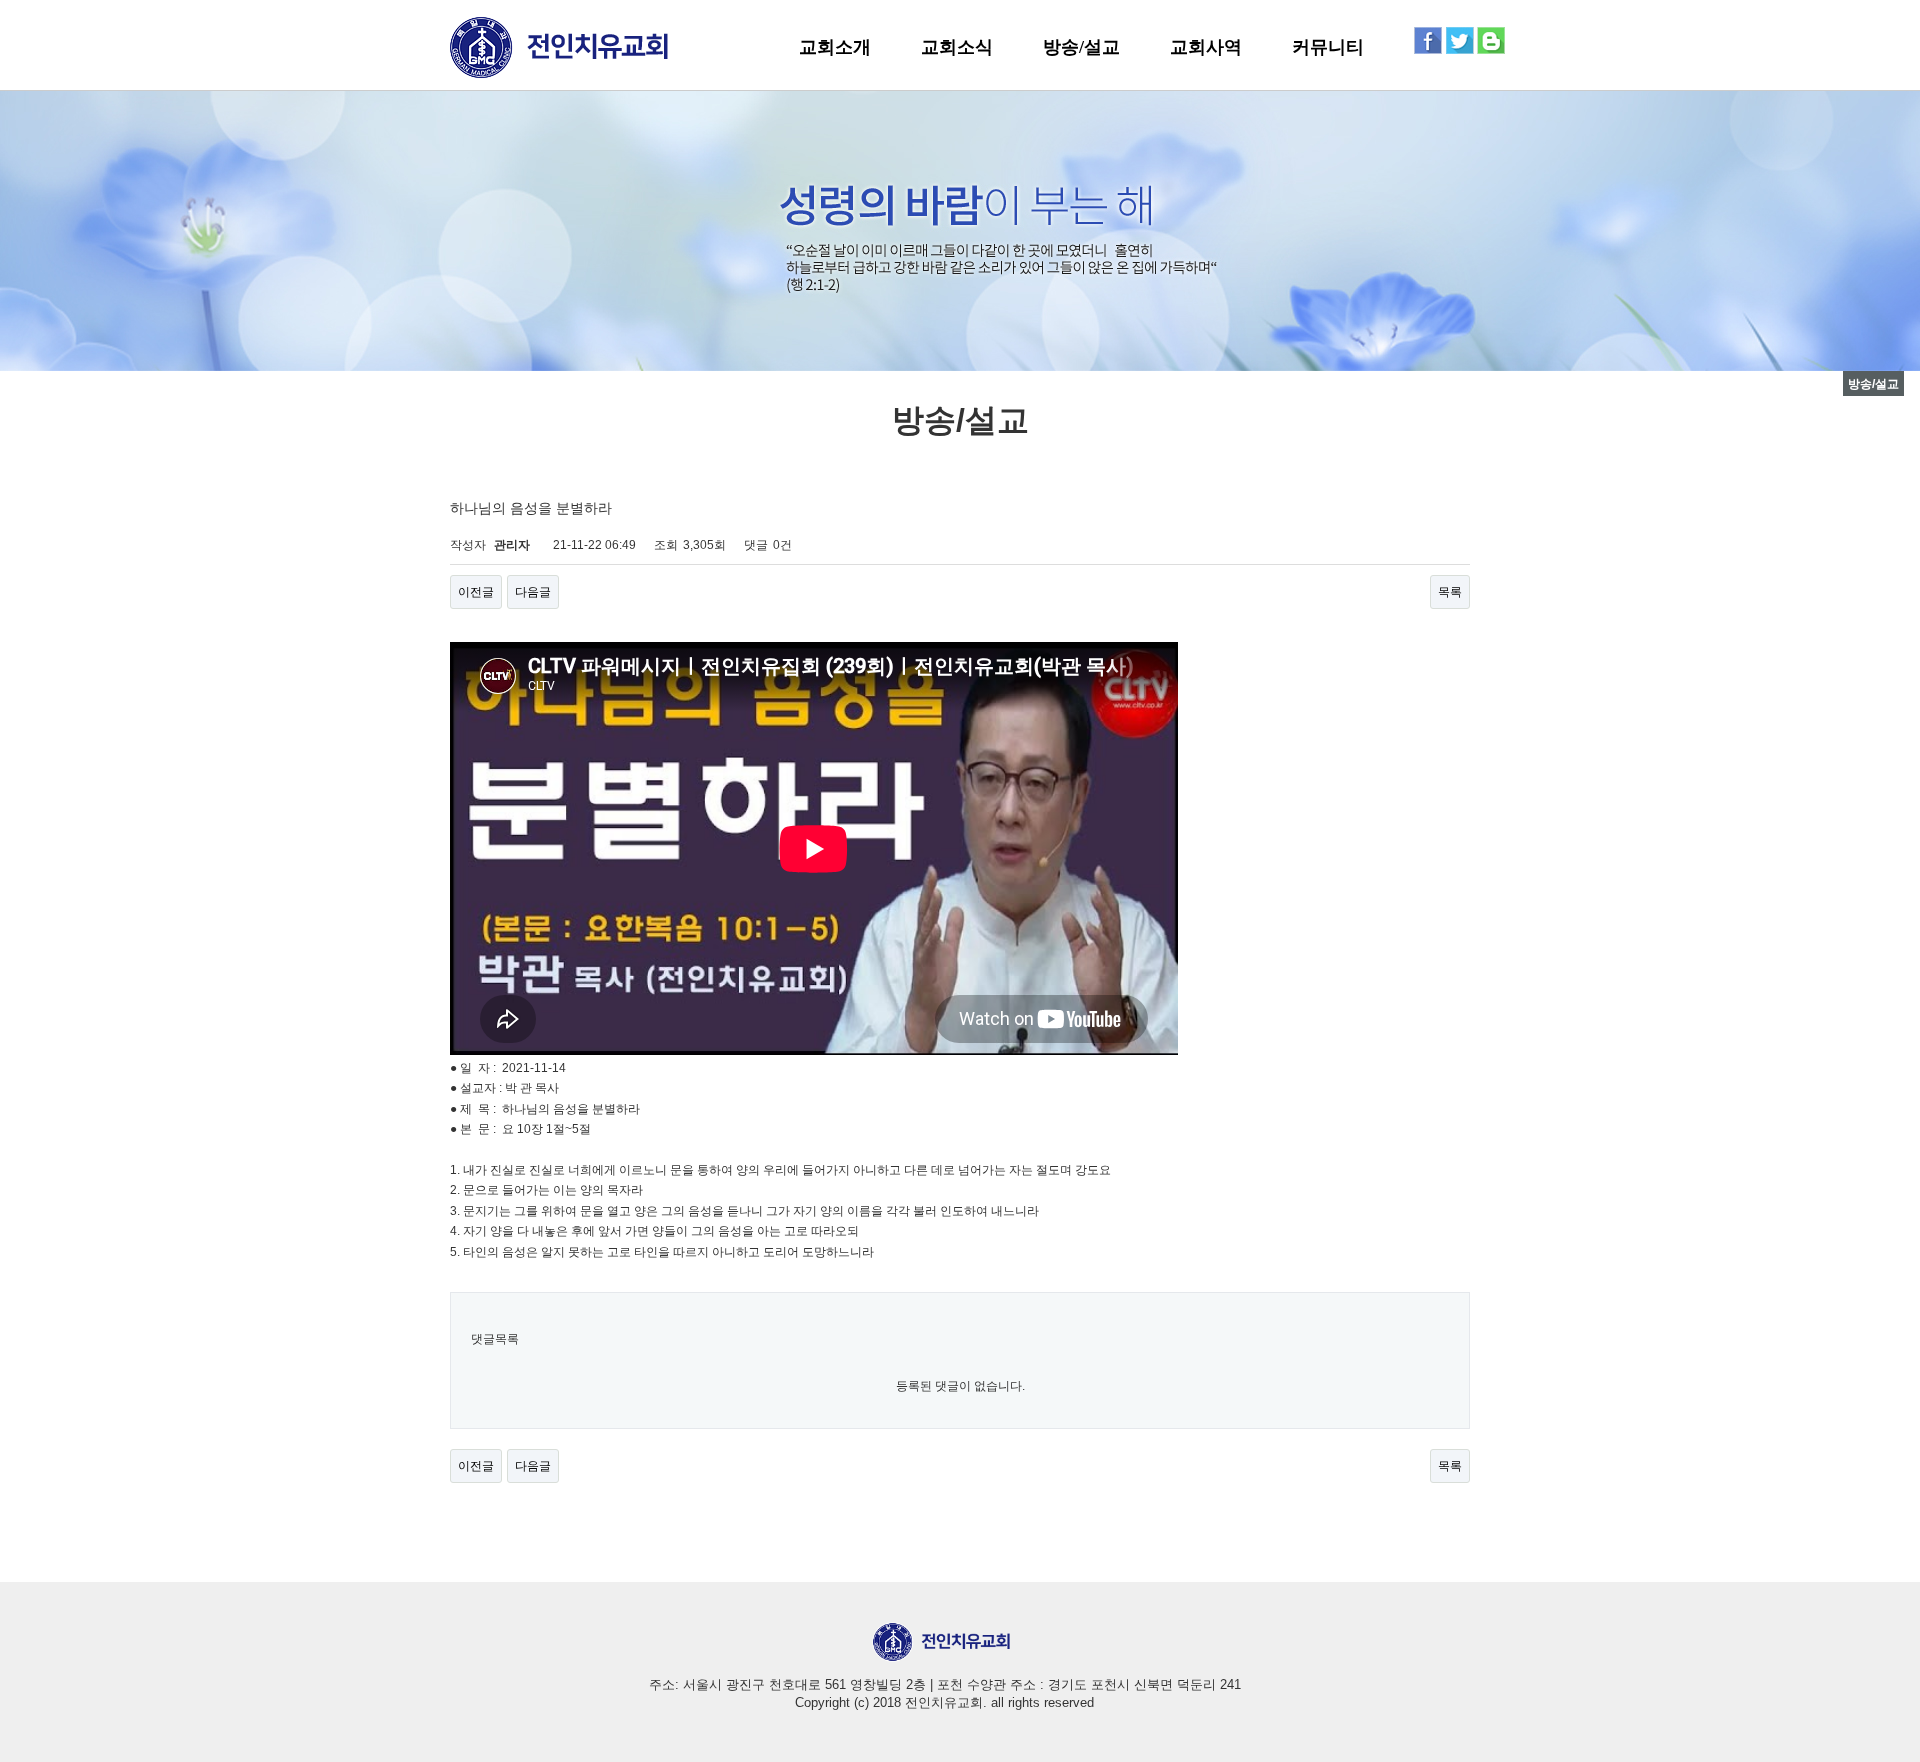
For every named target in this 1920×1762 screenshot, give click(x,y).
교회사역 (1206, 47)
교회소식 (957, 47)
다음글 (533, 592)
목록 (1450, 592)
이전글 (476, 592)
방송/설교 (1081, 47)
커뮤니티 (1328, 47)
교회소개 (835, 47)
